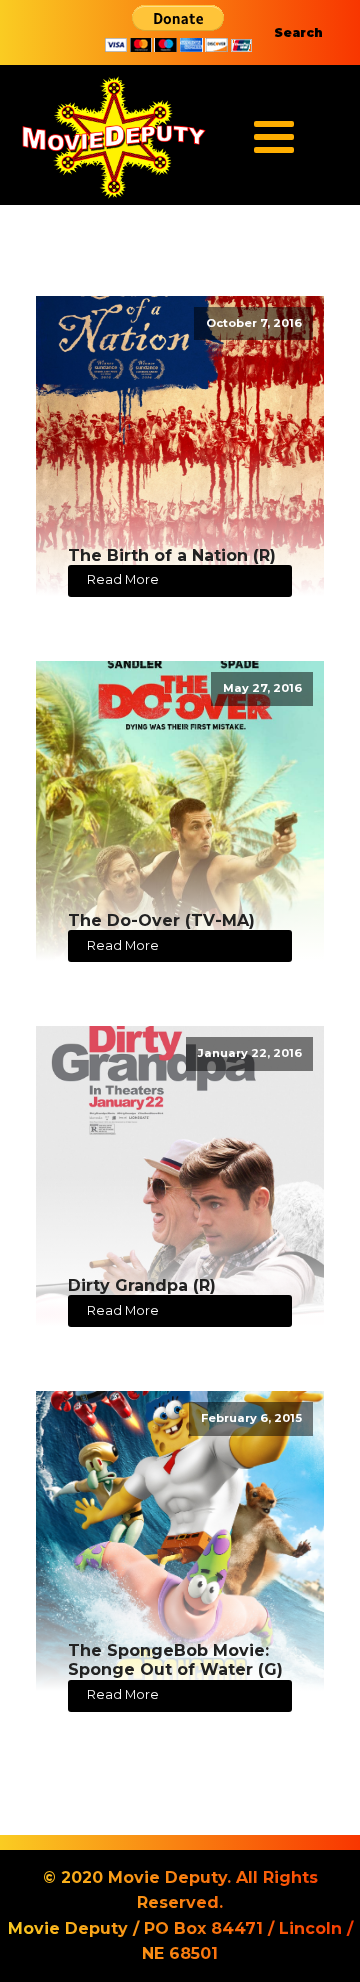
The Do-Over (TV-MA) (161, 920)
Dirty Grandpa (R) (142, 1285)
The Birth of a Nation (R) (172, 555)
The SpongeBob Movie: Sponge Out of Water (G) (175, 1660)
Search (298, 32)
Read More (123, 579)
